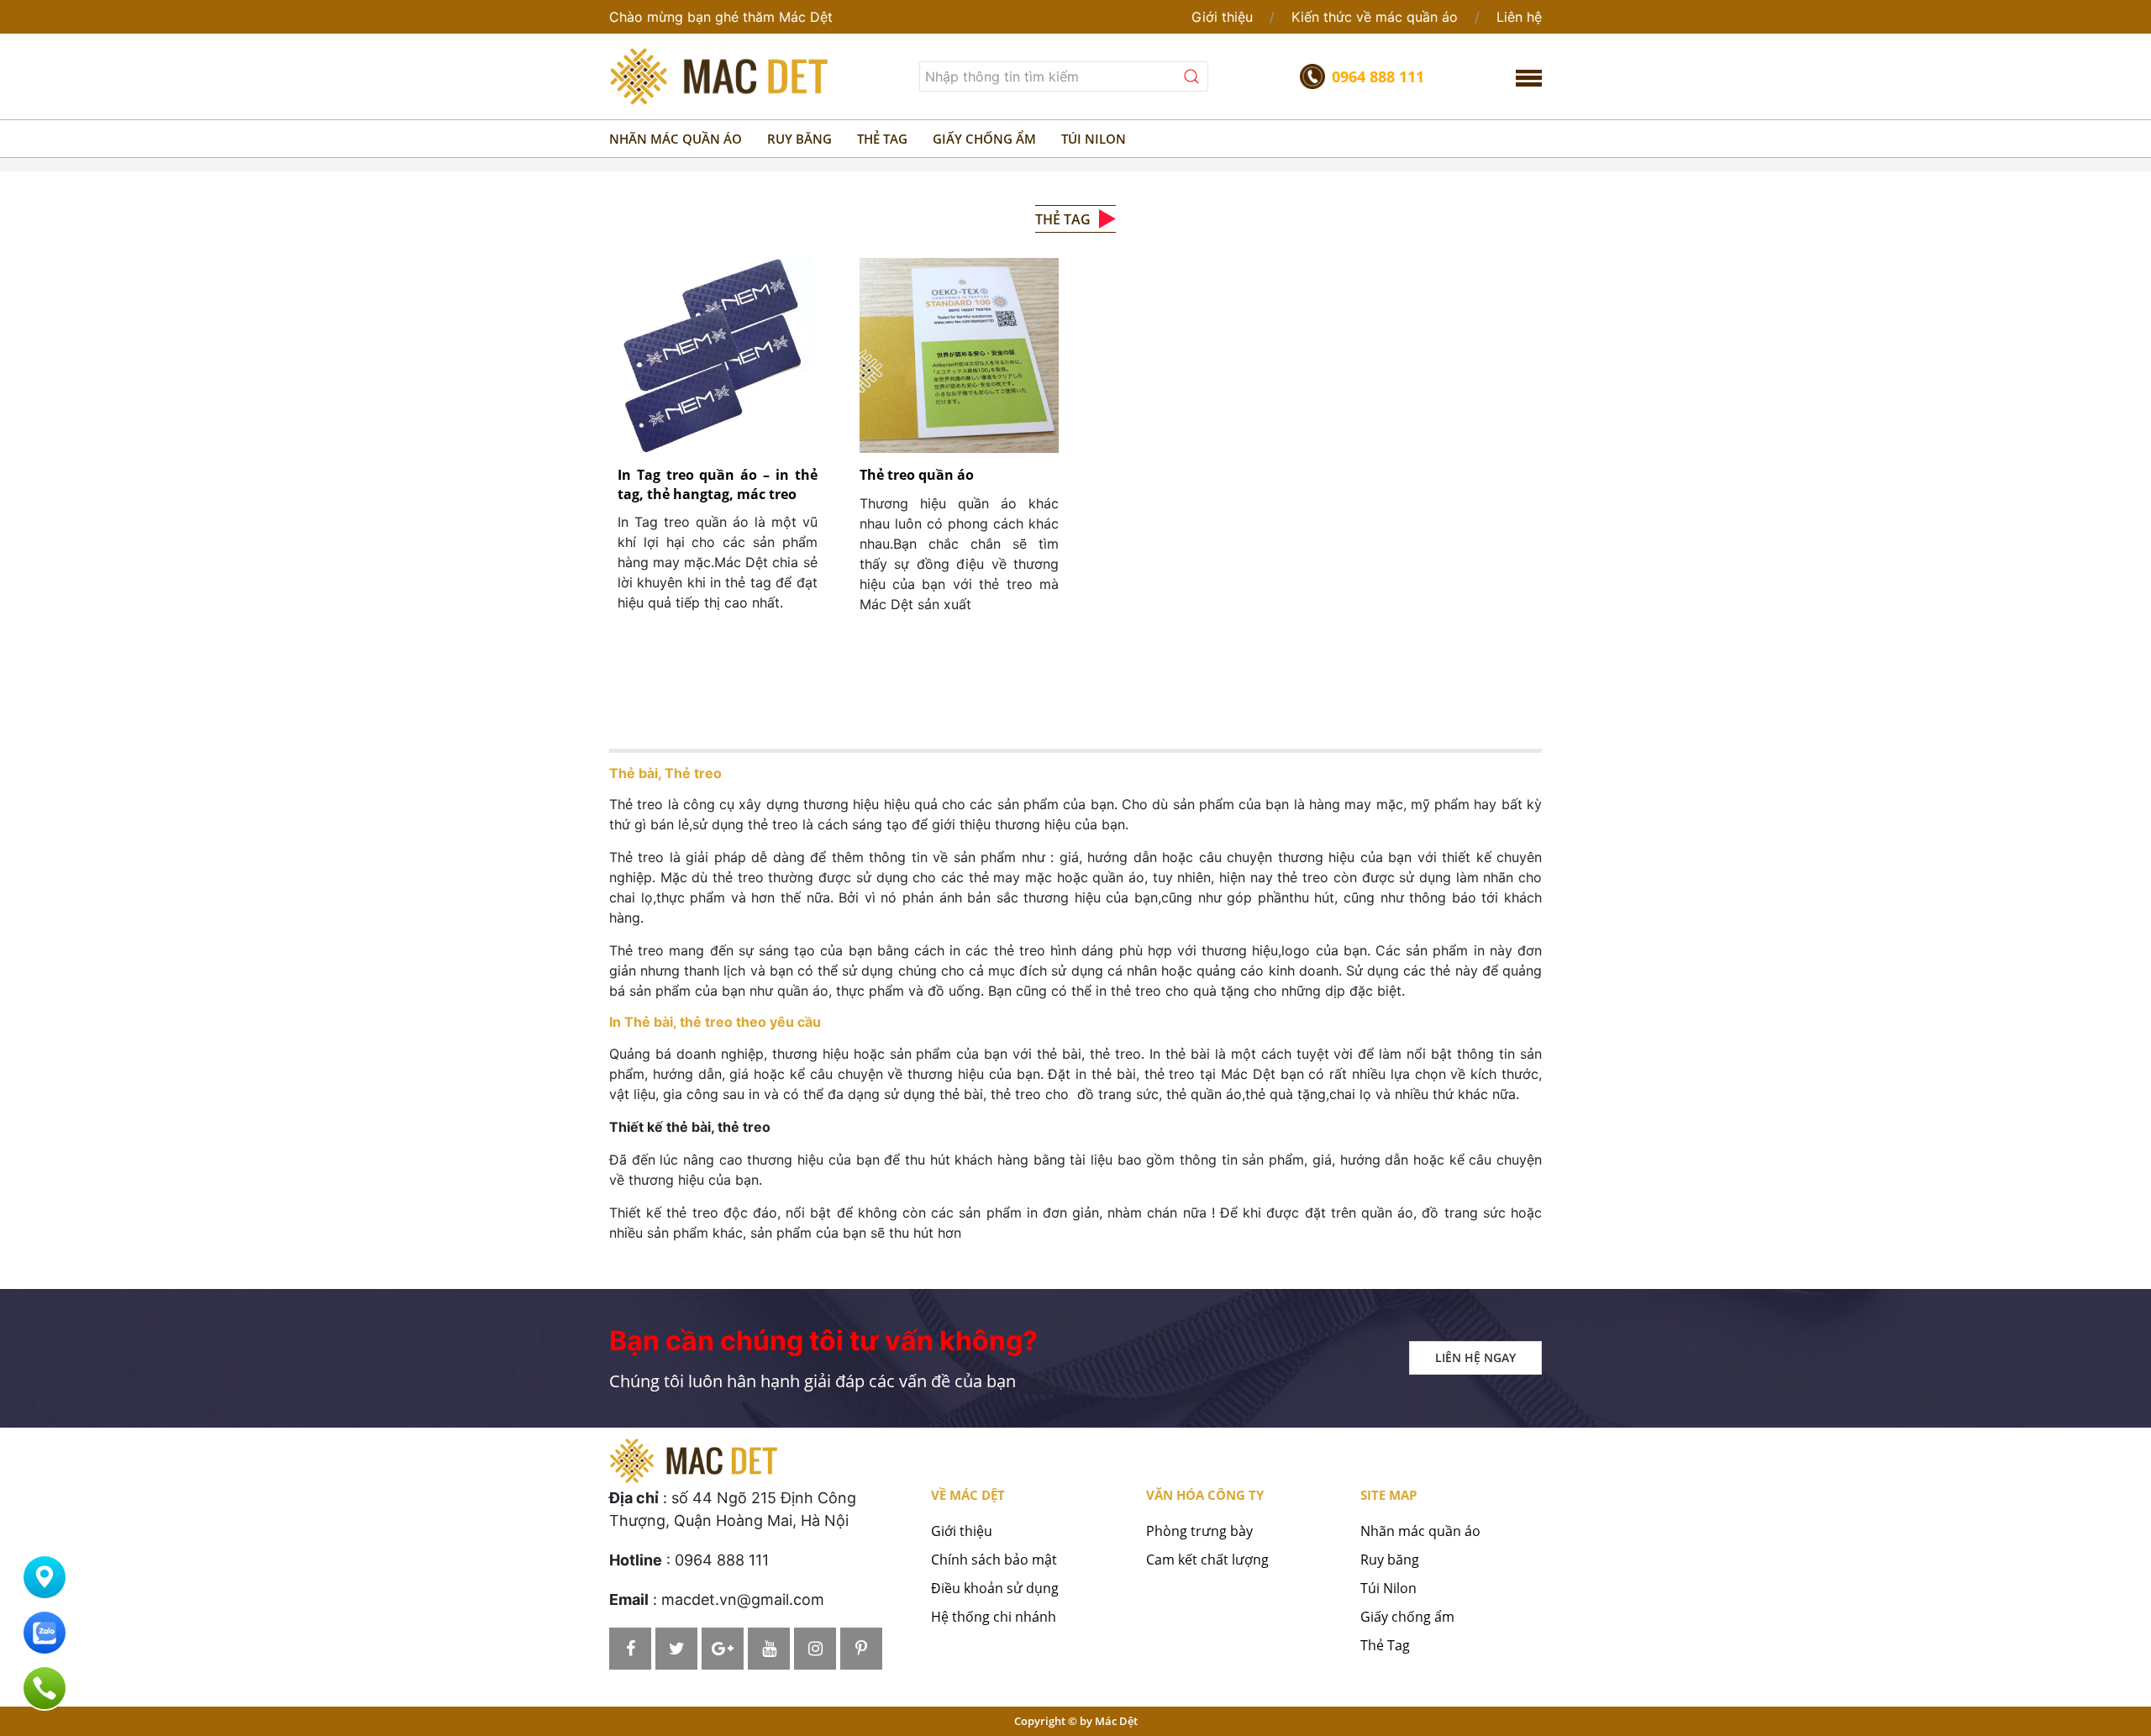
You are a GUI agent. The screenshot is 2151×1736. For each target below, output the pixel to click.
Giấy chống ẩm (1407, 1617)
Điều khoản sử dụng (995, 1588)
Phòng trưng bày (1199, 1531)
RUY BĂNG (799, 139)
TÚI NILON (1094, 139)
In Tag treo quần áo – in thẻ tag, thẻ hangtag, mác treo (718, 484)
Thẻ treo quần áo (917, 475)
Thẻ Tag (1385, 1645)
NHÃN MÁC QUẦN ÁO (676, 139)
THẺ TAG (882, 139)
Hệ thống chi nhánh (994, 1617)
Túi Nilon (1388, 1588)
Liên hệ (1519, 17)
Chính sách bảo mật (994, 1560)
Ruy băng (1390, 1560)
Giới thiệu (1222, 17)
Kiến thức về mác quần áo (1375, 17)
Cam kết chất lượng (1207, 1560)
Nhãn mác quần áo (1420, 1531)
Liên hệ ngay (1475, 1357)
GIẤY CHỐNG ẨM (984, 139)
